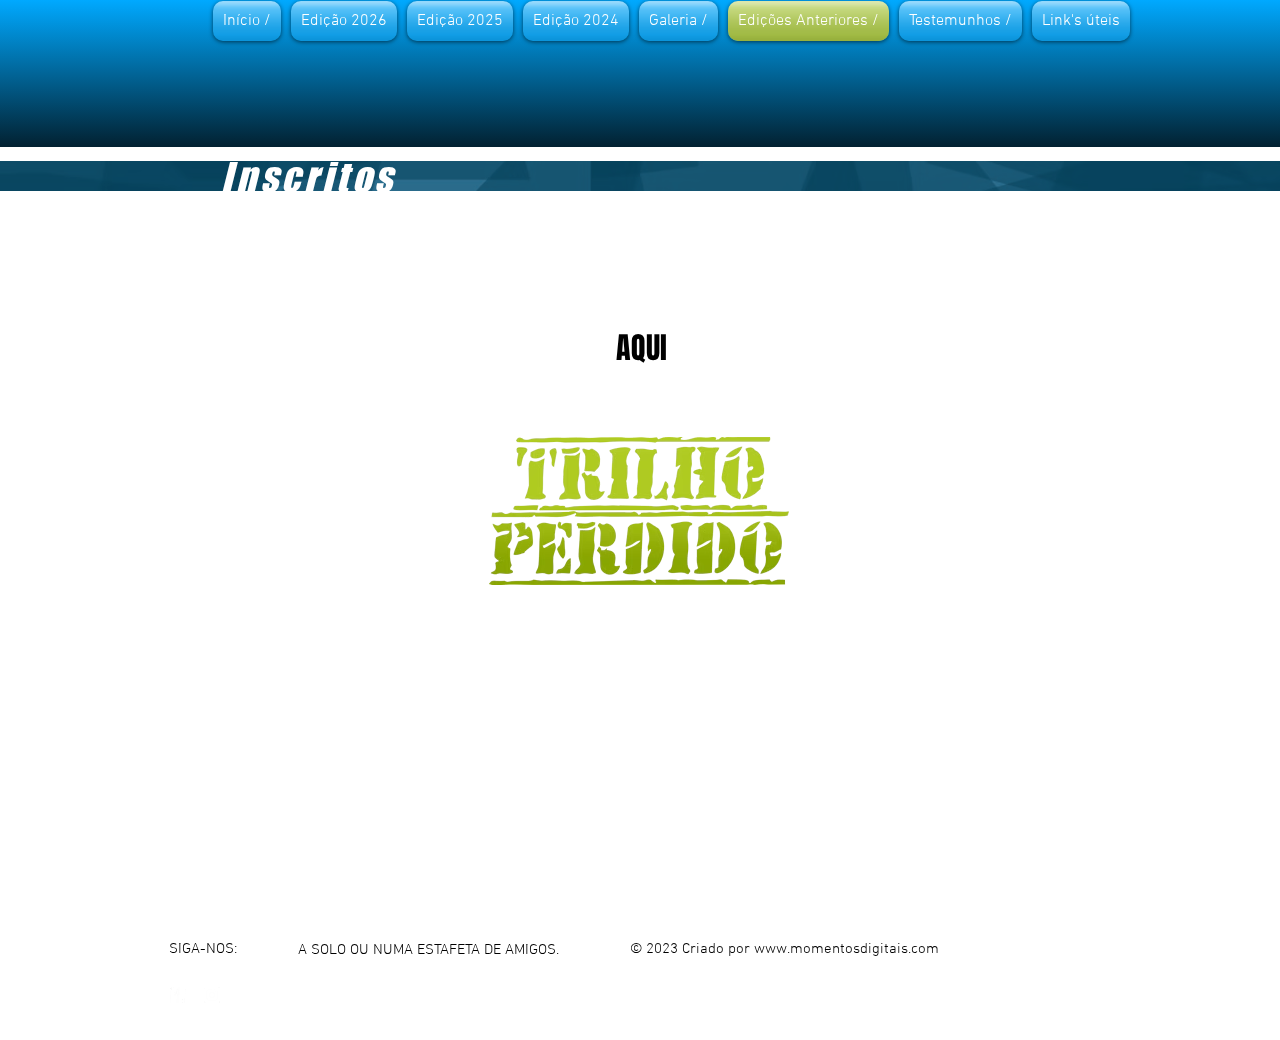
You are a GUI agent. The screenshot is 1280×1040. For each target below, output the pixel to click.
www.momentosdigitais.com (846, 949)
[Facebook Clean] (178, 995)
